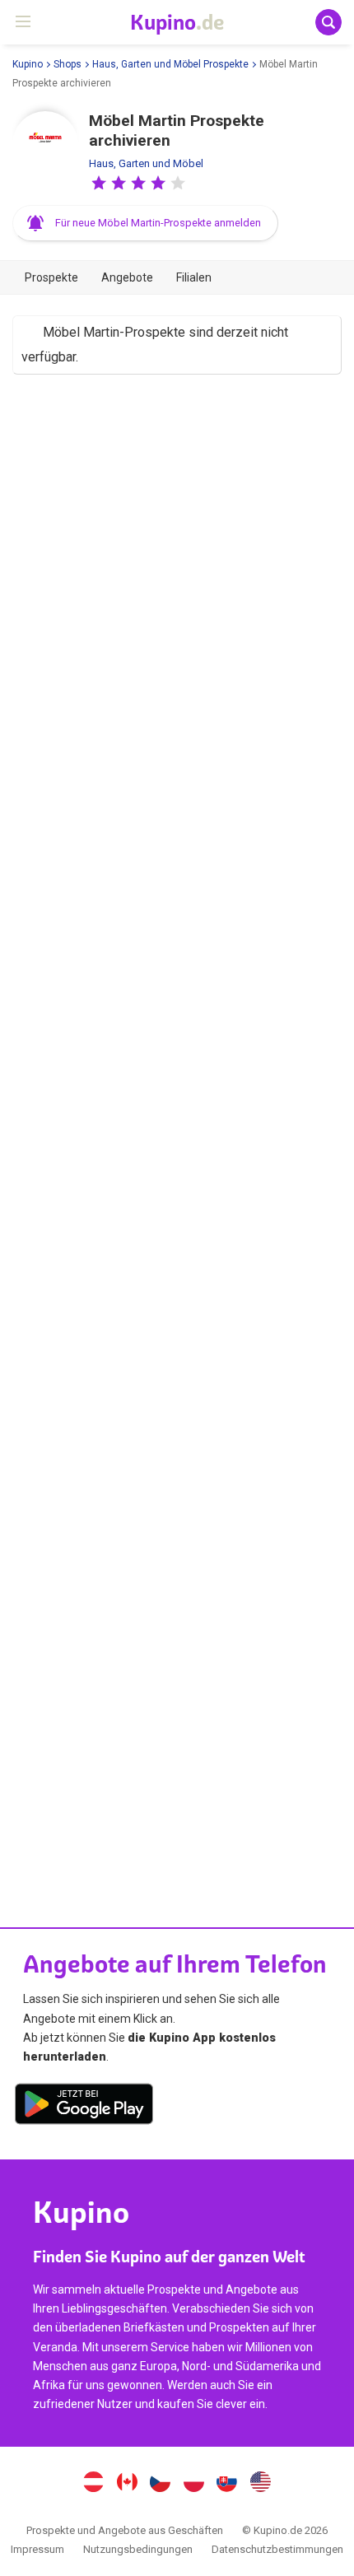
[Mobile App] (84, 2107)
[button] (99, 183)
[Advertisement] (177, 1133)
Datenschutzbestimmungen (277, 2549)
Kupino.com (261, 2484)
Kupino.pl (193, 2484)
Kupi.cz (161, 2484)
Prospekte (51, 277)
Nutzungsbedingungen (138, 2549)
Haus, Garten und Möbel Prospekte (170, 64)
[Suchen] (328, 22)
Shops (68, 64)
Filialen (194, 277)
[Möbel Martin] (45, 144)
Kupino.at (93, 2484)
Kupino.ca (127, 2484)
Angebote (127, 277)
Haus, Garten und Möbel (146, 163)
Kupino (28, 64)
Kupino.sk (227, 2484)
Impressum (37, 2549)
